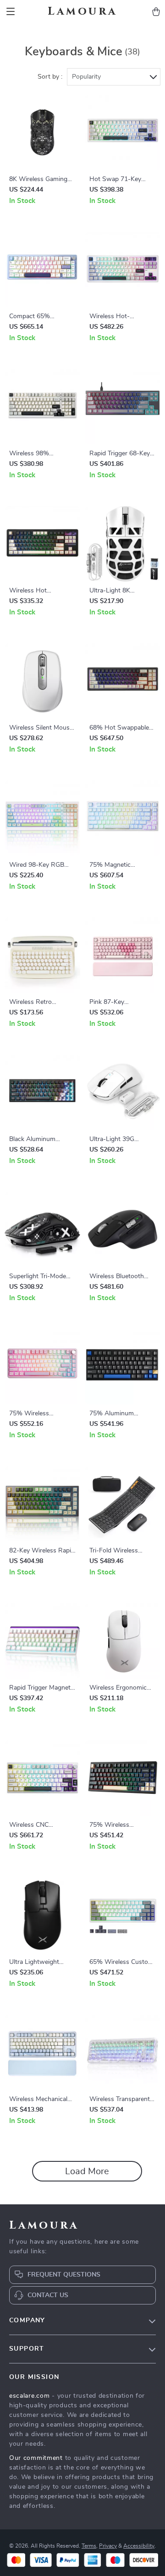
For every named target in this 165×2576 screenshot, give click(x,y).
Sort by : (50, 77)
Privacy (108, 2546)
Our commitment (36, 2458)
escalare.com (29, 2396)
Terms (89, 2546)
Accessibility (139, 2546)
